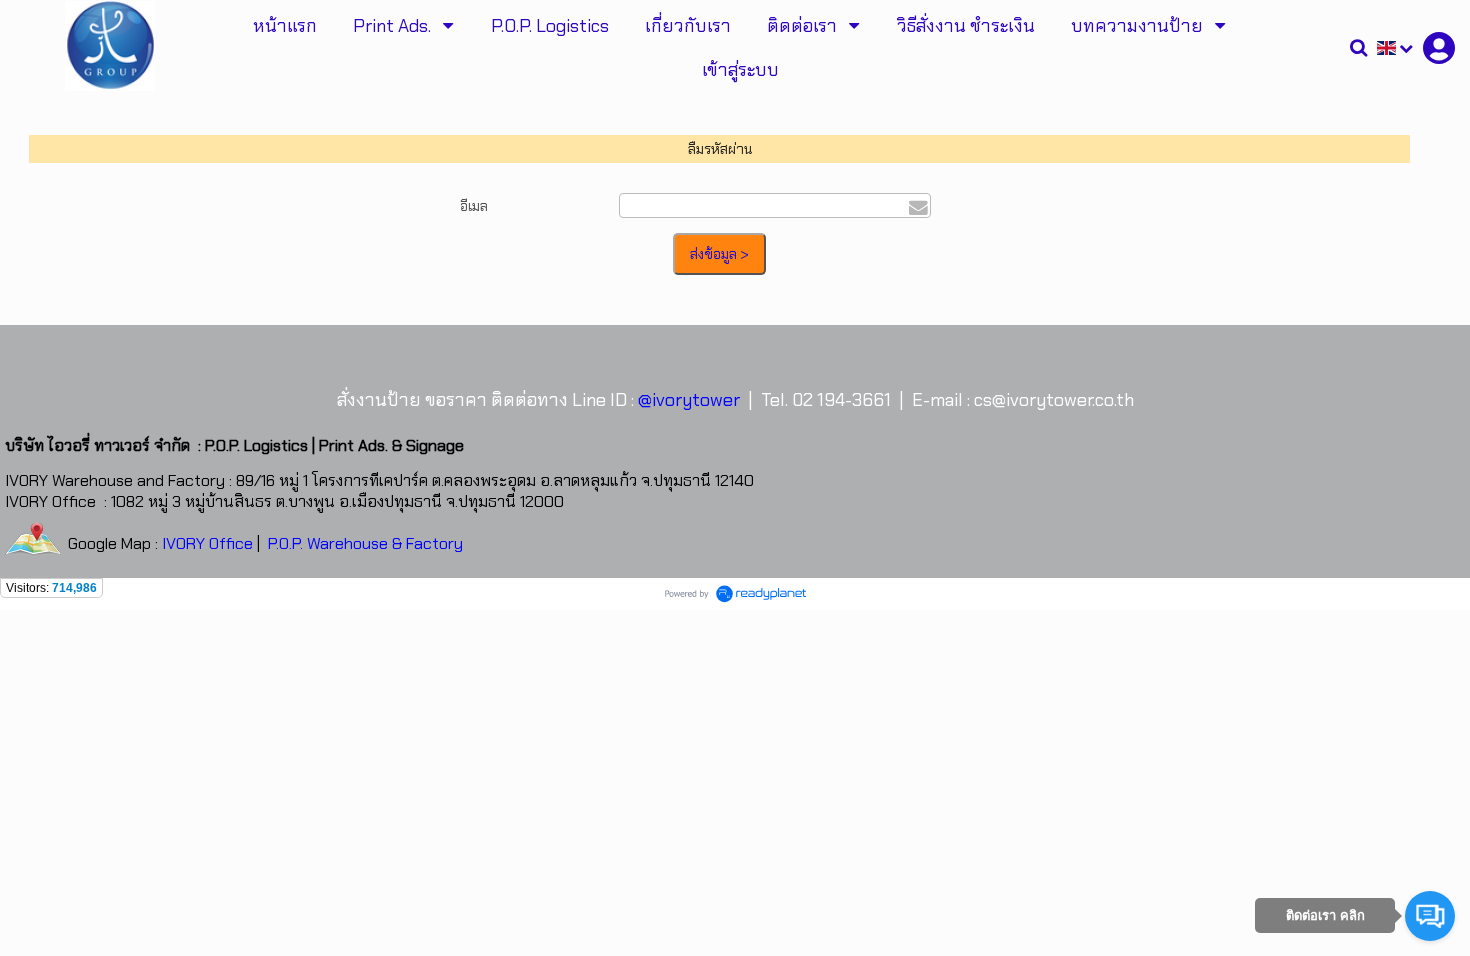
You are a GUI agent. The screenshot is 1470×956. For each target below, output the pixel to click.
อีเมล (474, 206)
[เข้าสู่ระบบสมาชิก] (1439, 48)
